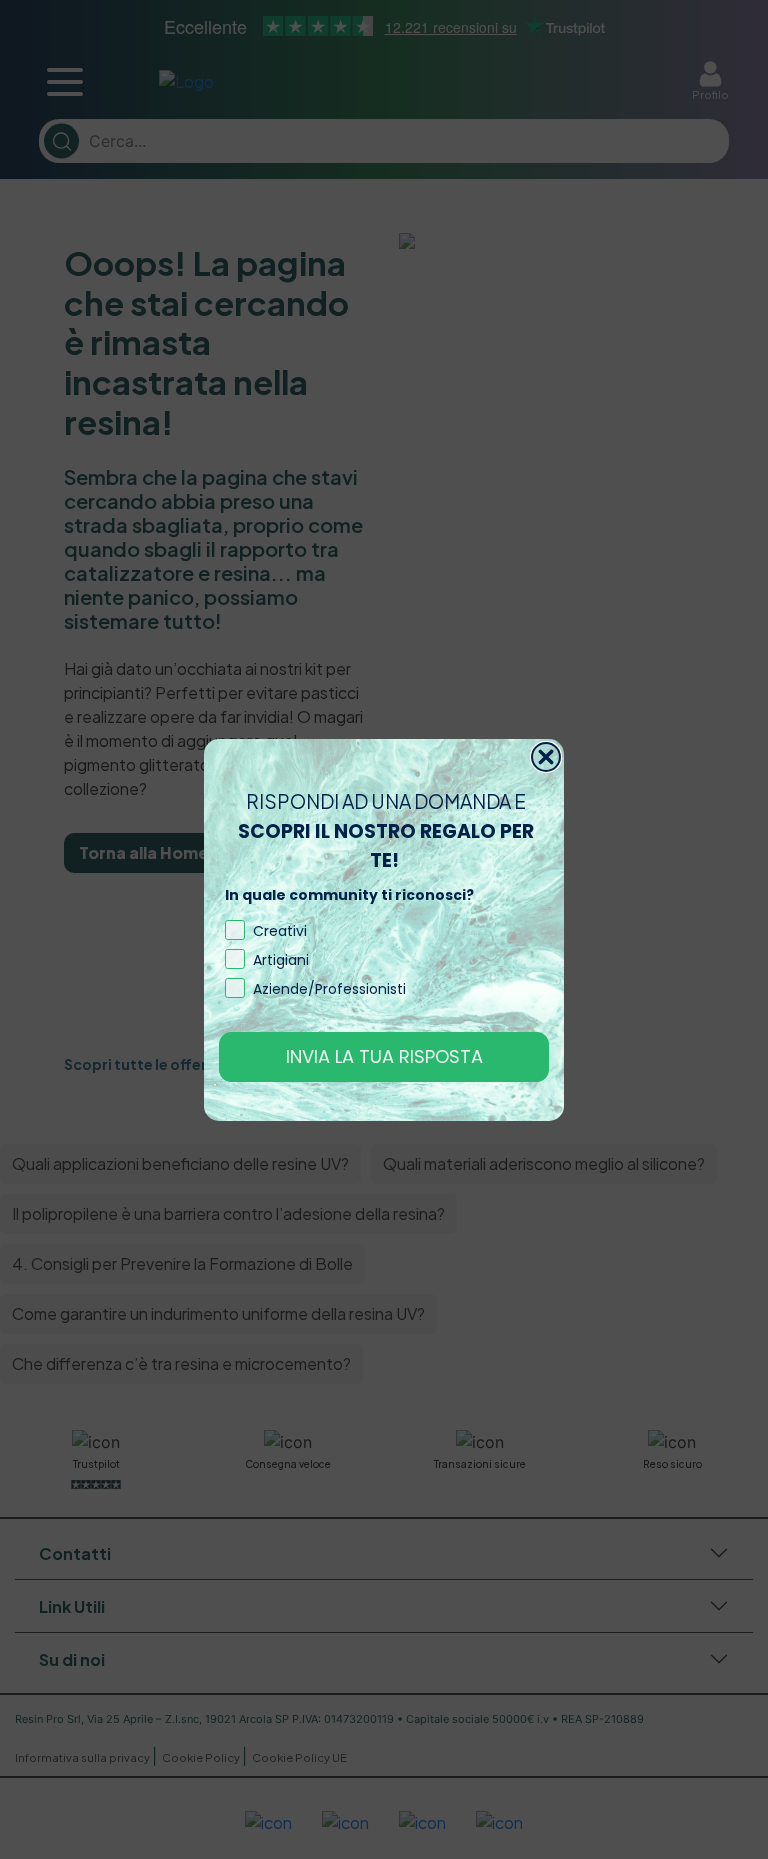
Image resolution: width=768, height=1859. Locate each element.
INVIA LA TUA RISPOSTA (384, 1056)
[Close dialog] (546, 757)
